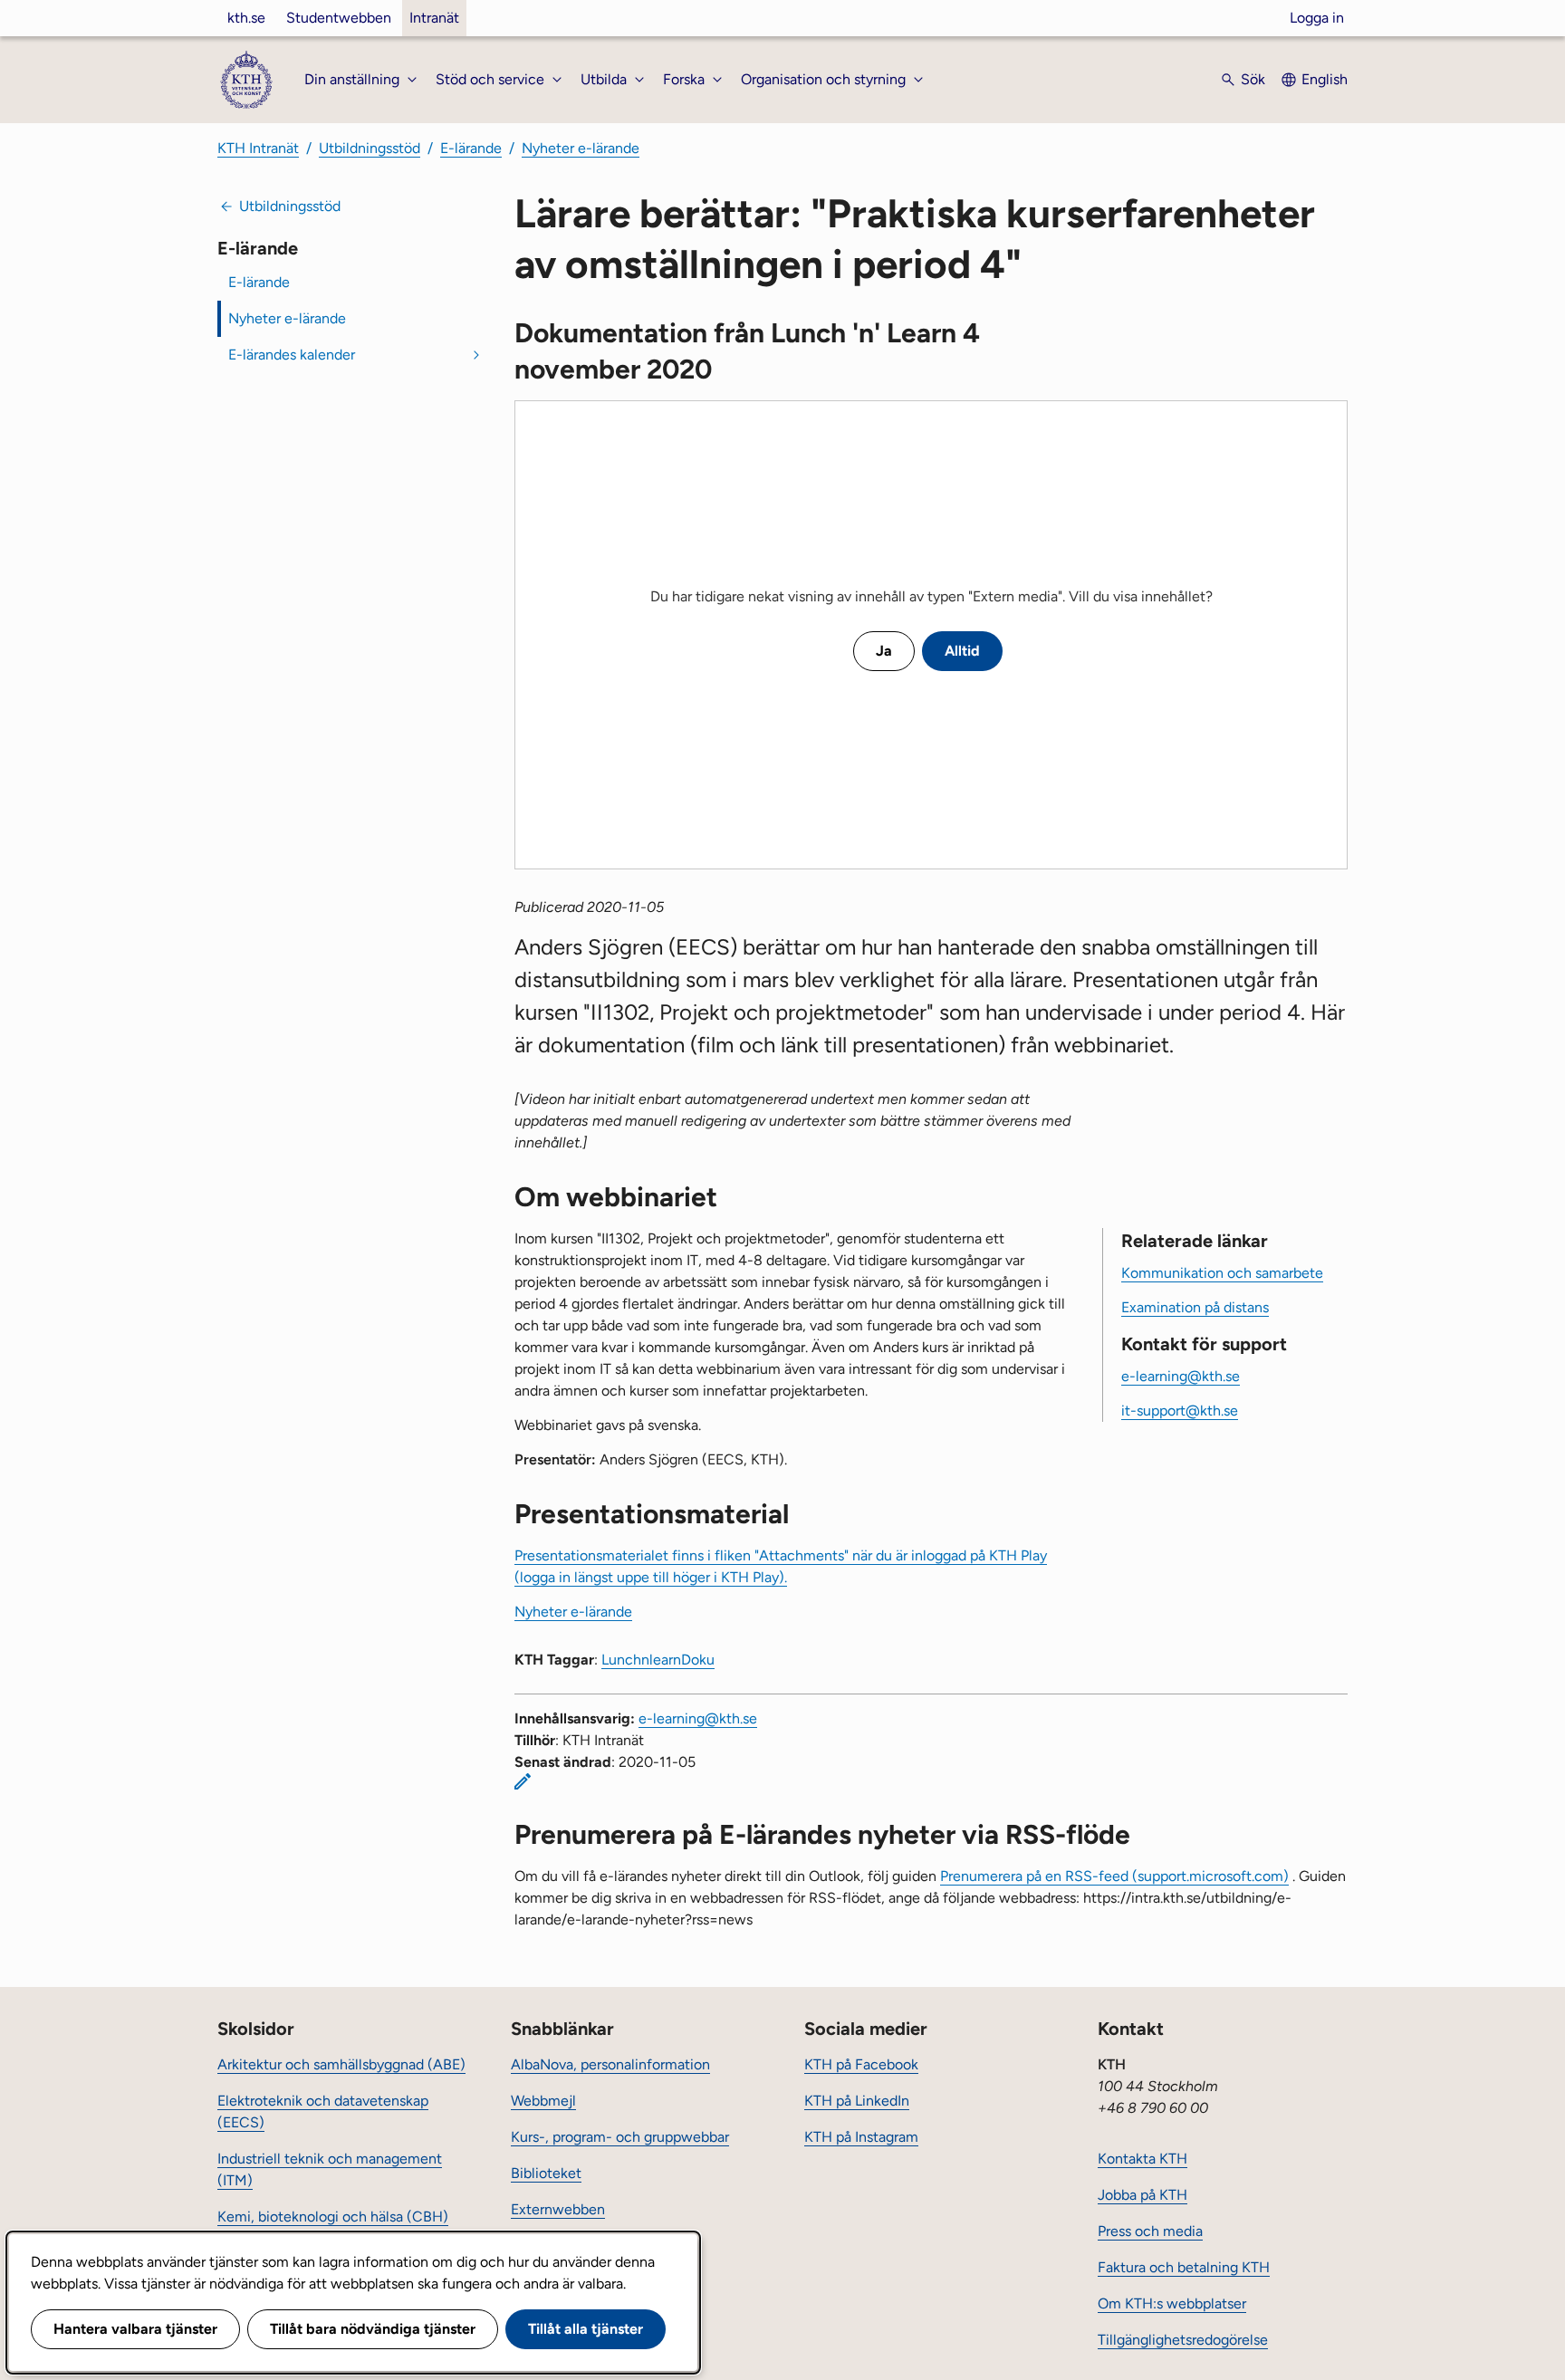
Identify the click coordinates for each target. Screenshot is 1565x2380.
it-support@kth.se (1180, 1411)
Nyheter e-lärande (581, 148)
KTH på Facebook (861, 2064)
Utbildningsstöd (370, 148)
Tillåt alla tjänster (586, 2329)
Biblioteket (546, 2173)
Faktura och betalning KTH (1184, 2267)
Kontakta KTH (1143, 2159)
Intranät (434, 18)
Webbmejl (543, 2101)
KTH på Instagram (861, 2137)
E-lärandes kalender (292, 355)
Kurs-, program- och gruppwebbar (620, 2137)
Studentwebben (339, 18)
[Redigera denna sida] (523, 1781)
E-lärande (471, 148)
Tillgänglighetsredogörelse (1183, 2340)
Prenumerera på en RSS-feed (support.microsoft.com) (1114, 1876)
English (1325, 79)
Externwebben (558, 2209)
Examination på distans (1195, 1307)
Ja (884, 651)
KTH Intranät (258, 148)
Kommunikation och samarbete (1222, 1273)
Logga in (1317, 18)
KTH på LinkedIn (857, 2101)
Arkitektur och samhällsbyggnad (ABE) (341, 2064)
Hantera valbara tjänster (135, 2329)
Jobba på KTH (1143, 2195)
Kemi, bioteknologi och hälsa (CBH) (333, 2217)
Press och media (1150, 2231)
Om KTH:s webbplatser (1172, 2303)
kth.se (246, 18)
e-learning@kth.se (1181, 1376)
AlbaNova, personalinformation (610, 2064)
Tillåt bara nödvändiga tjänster (373, 2329)
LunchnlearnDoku (658, 1660)
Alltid (962, 651)
